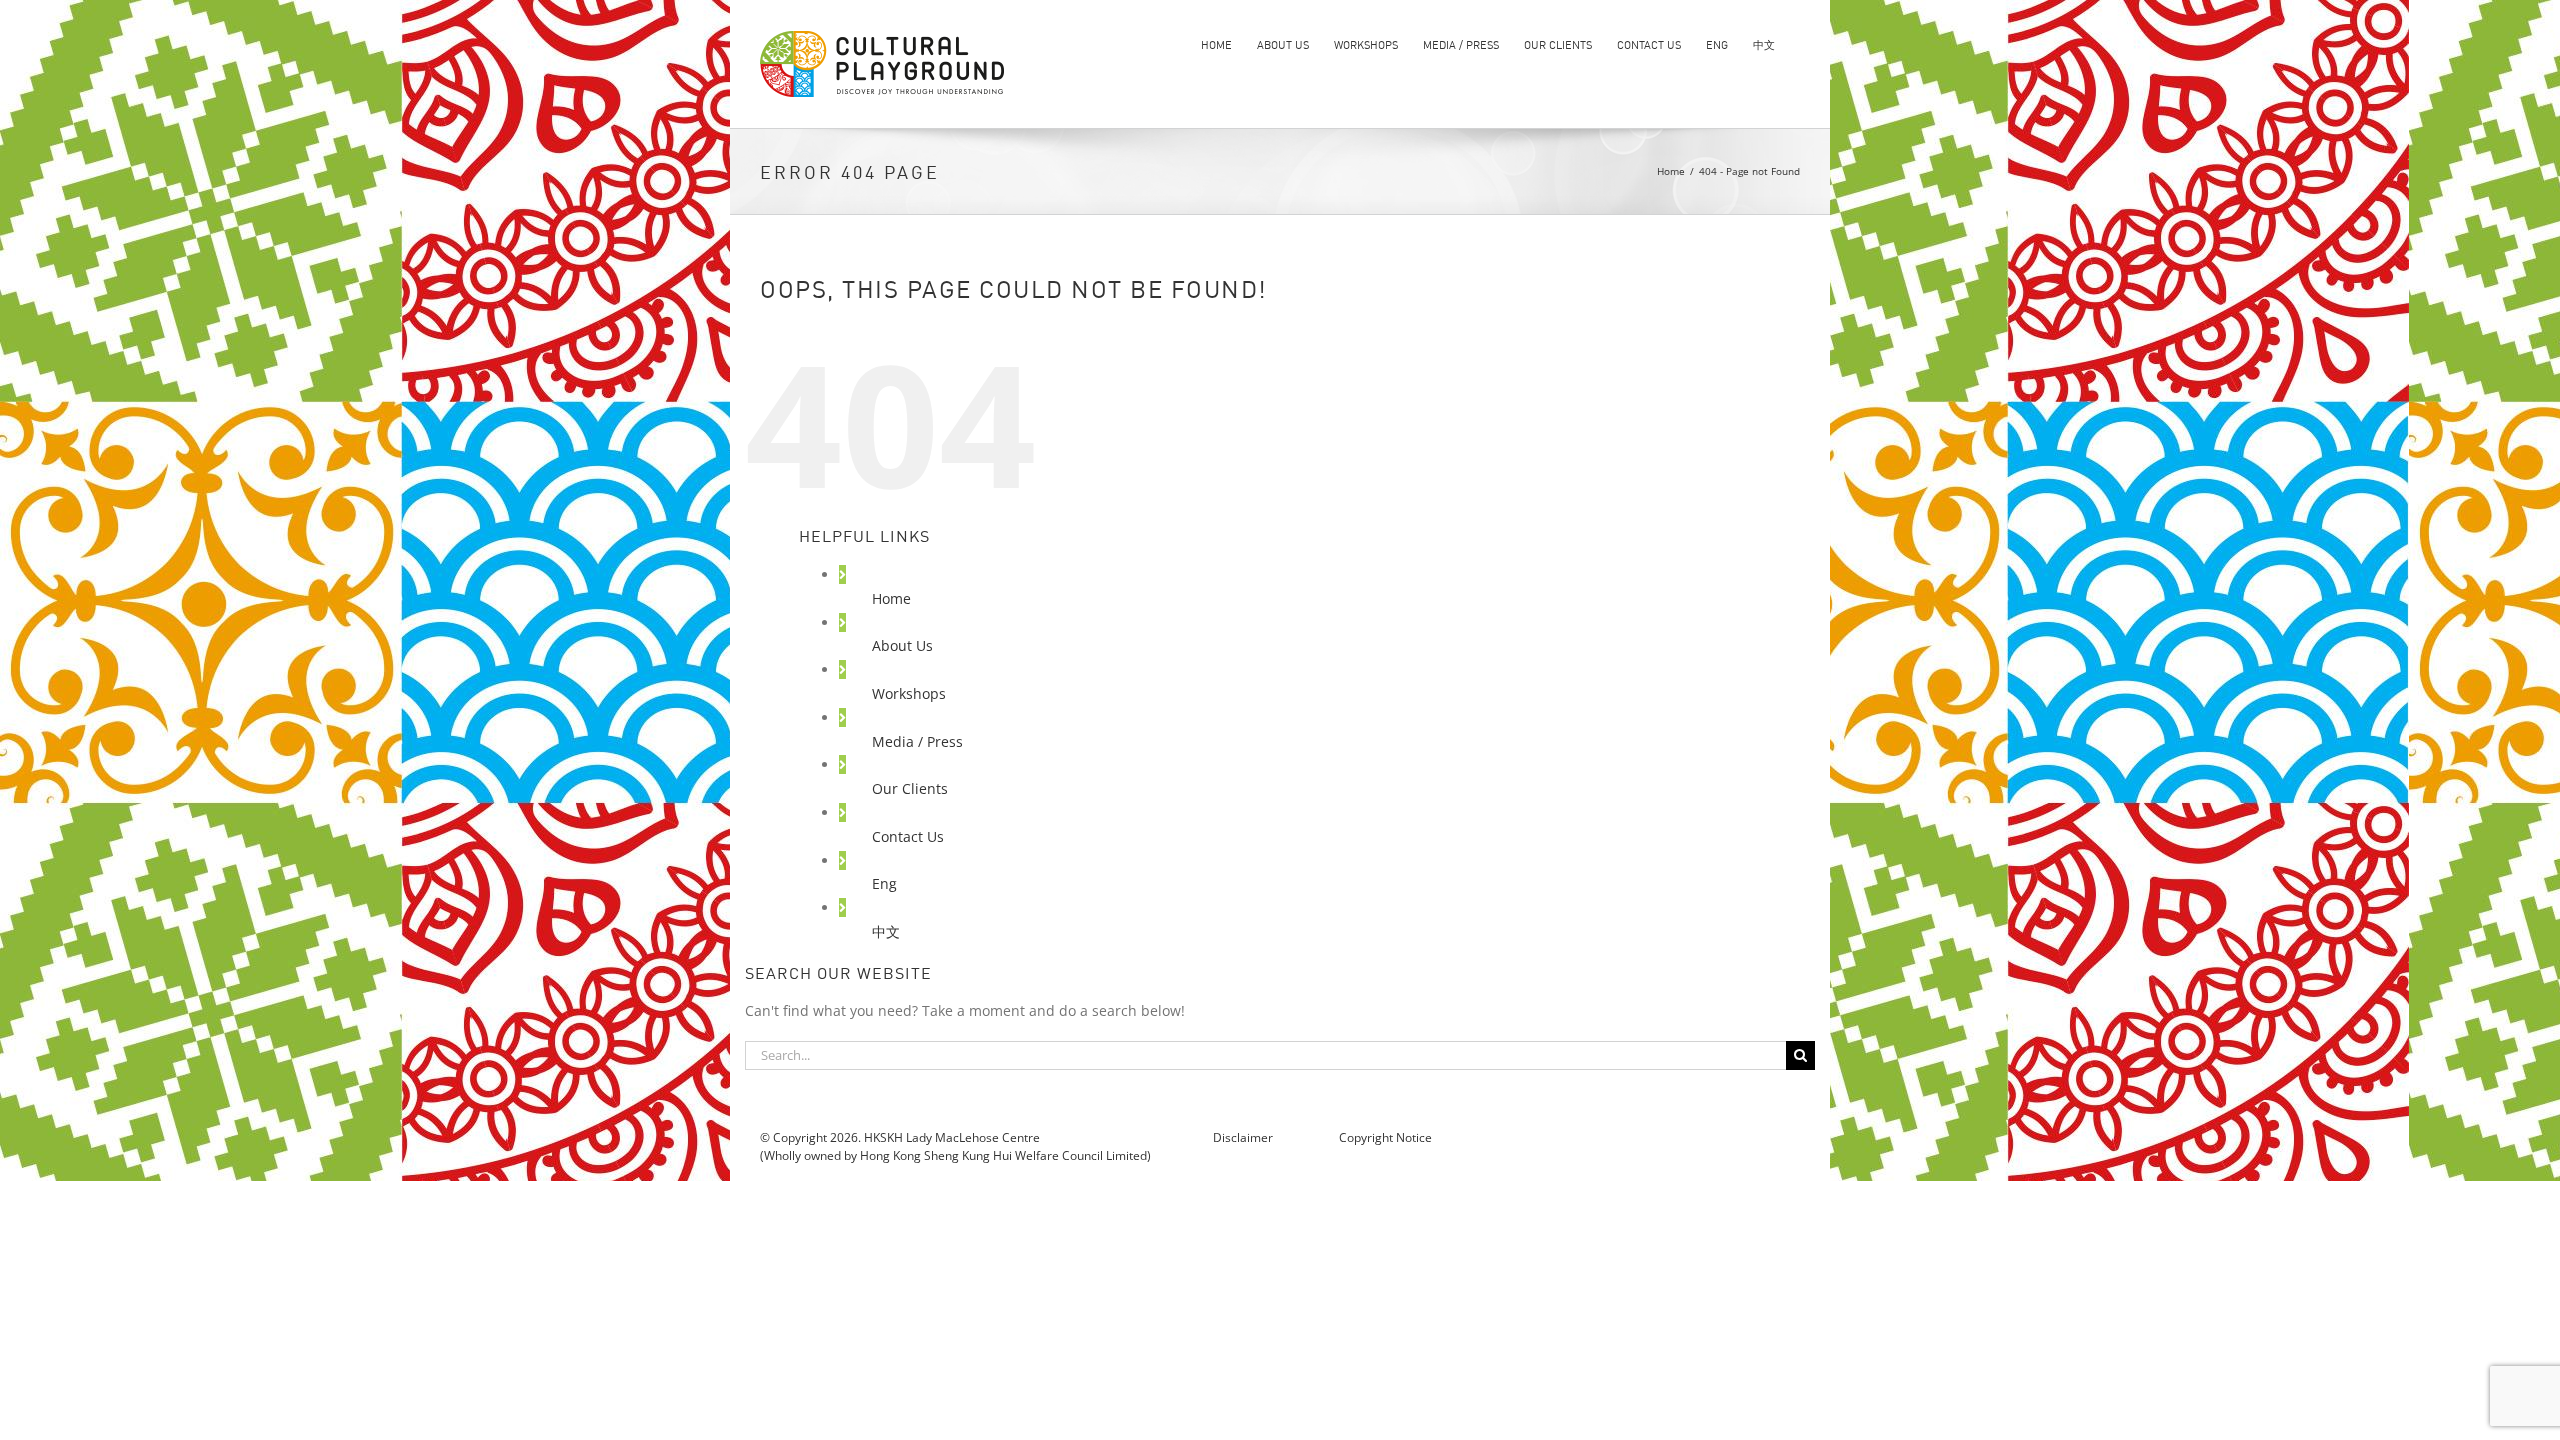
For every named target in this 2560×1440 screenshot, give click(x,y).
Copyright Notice (1385, 1137)
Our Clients (910, 788)
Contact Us (908, 836)
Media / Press (917, 741)
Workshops (909, 693)
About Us (902, 645)
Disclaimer (1244, 1137)
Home (891, 598)
